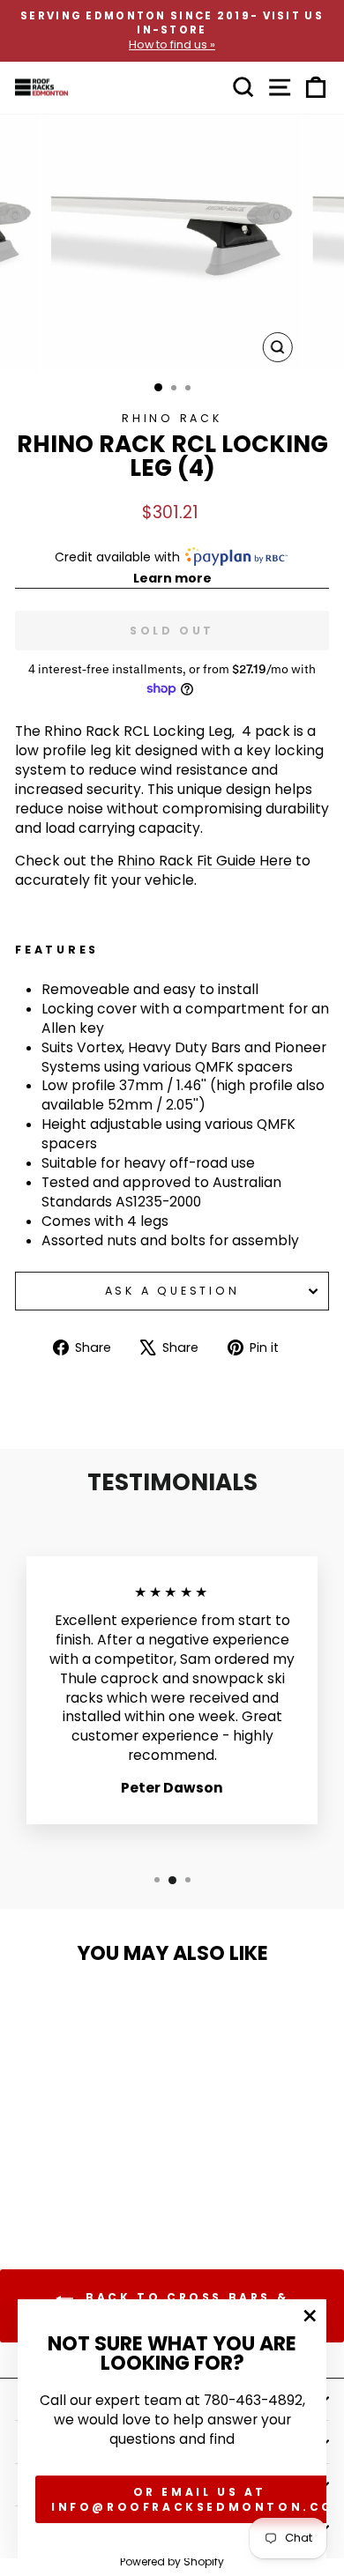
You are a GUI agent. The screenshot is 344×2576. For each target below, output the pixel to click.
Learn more (172, 578)
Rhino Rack (172, 418)
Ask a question (172, 1291)
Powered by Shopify (172, 2561)
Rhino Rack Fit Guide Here (205, 861)
